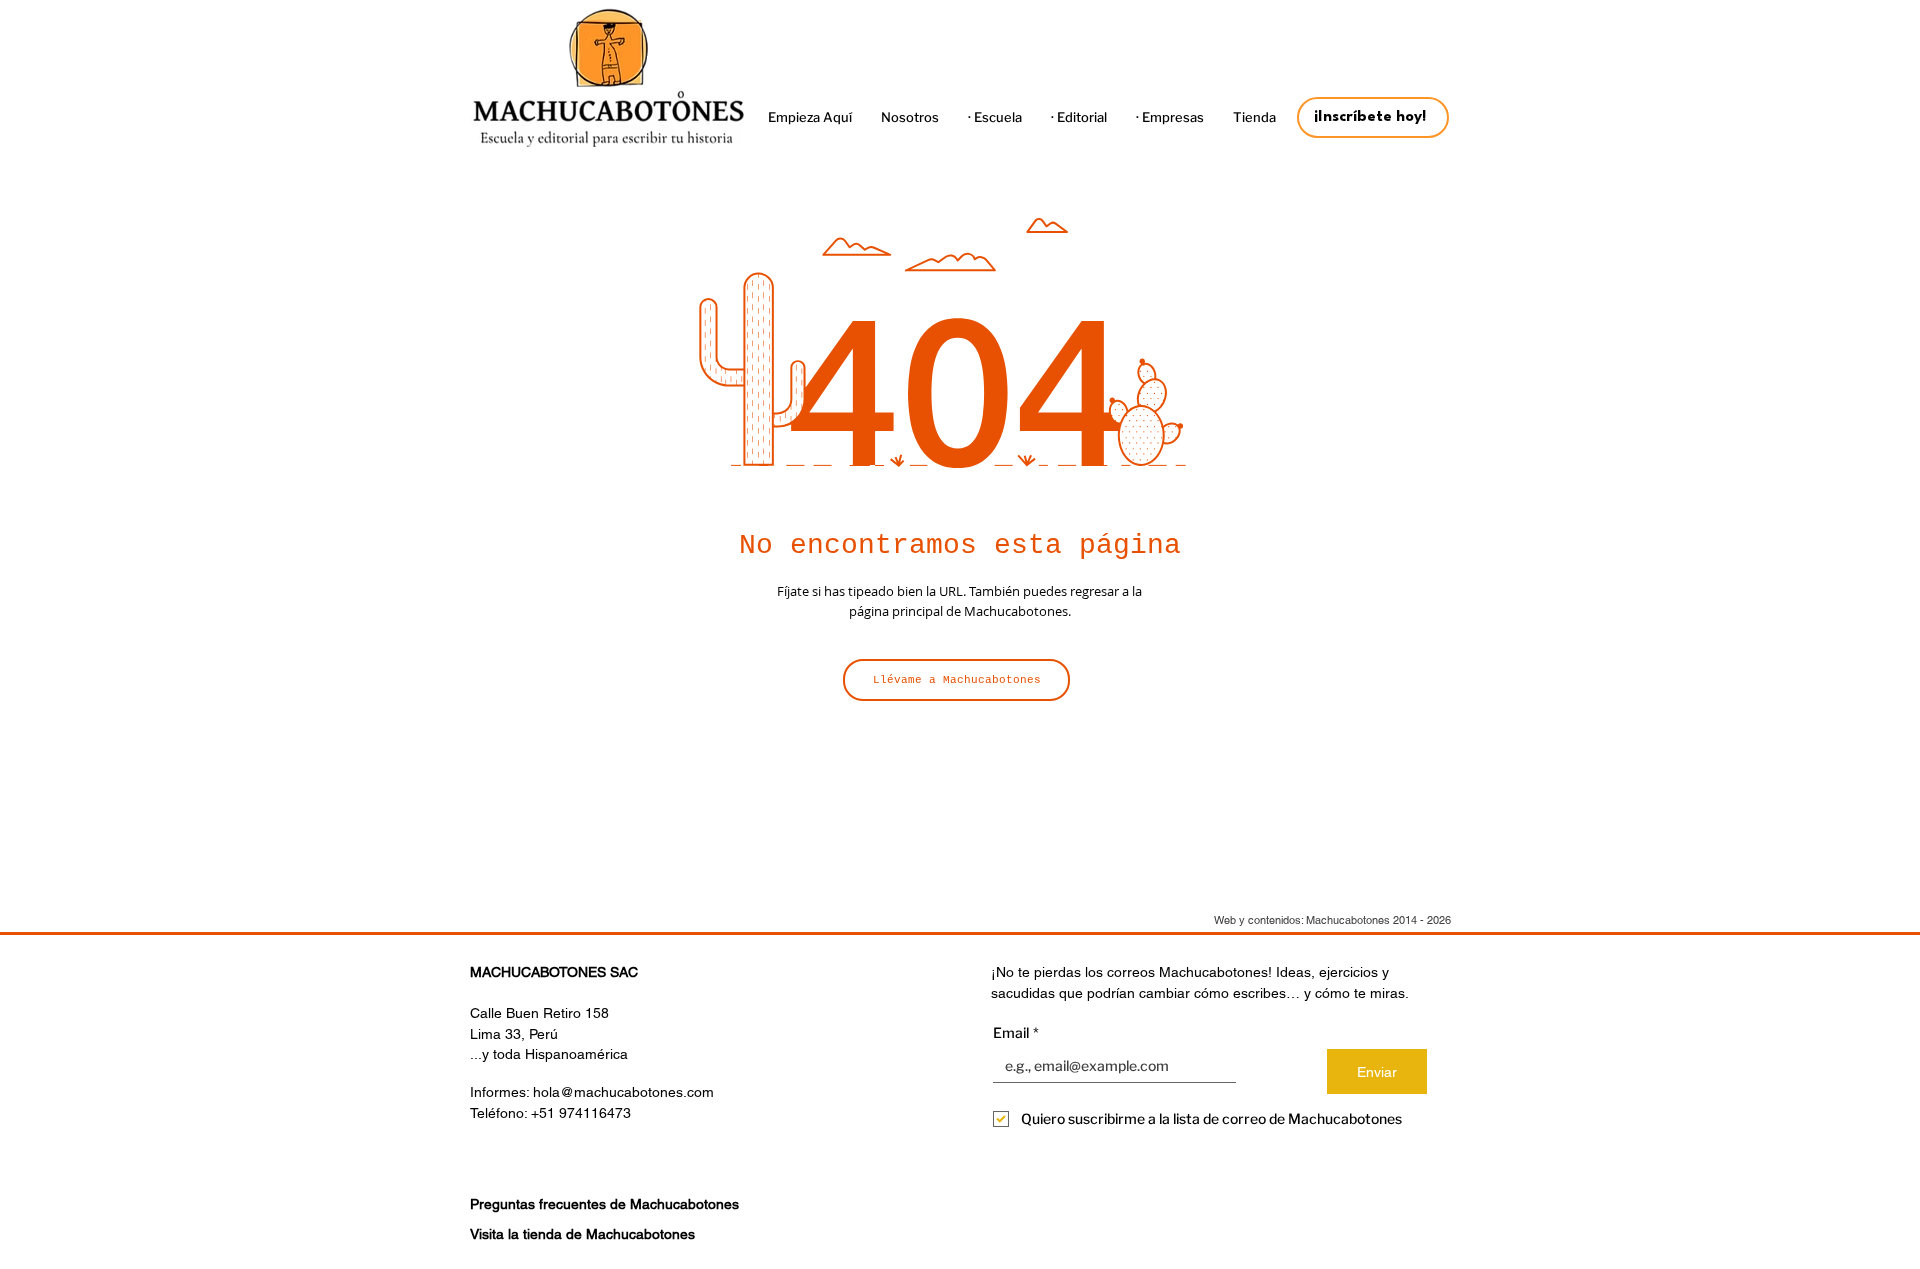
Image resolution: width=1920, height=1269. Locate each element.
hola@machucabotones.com (623, 1092)
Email (1016, 1032)
